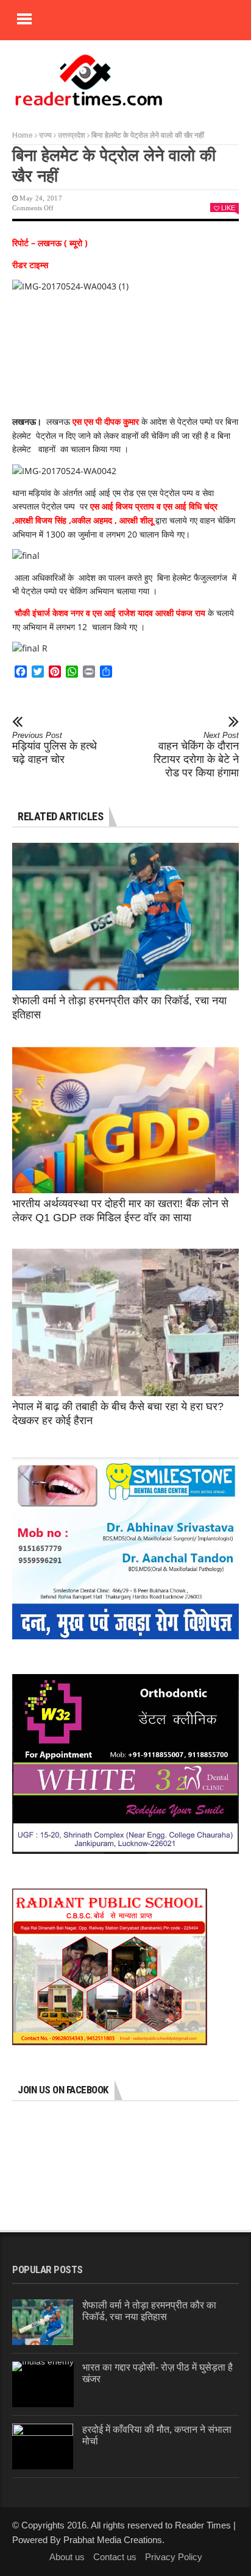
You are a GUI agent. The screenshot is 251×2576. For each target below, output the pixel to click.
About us (67, 2557)
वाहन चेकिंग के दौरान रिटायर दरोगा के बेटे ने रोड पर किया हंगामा (196, 755)
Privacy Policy (174, 2557)
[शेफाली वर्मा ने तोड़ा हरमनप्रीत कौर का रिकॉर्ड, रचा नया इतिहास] (125, 917)
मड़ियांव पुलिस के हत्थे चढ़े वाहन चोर (55, 748)
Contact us (115, 2557)
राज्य (45, 135)
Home (23, 135)
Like (228, 208)
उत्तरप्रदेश (72, 135)
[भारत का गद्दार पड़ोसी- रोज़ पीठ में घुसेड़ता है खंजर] (43, 2384)
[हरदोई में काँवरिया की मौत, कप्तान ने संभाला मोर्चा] (43, 2446)
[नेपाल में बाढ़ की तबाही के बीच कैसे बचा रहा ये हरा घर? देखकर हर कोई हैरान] (125, 1322)
